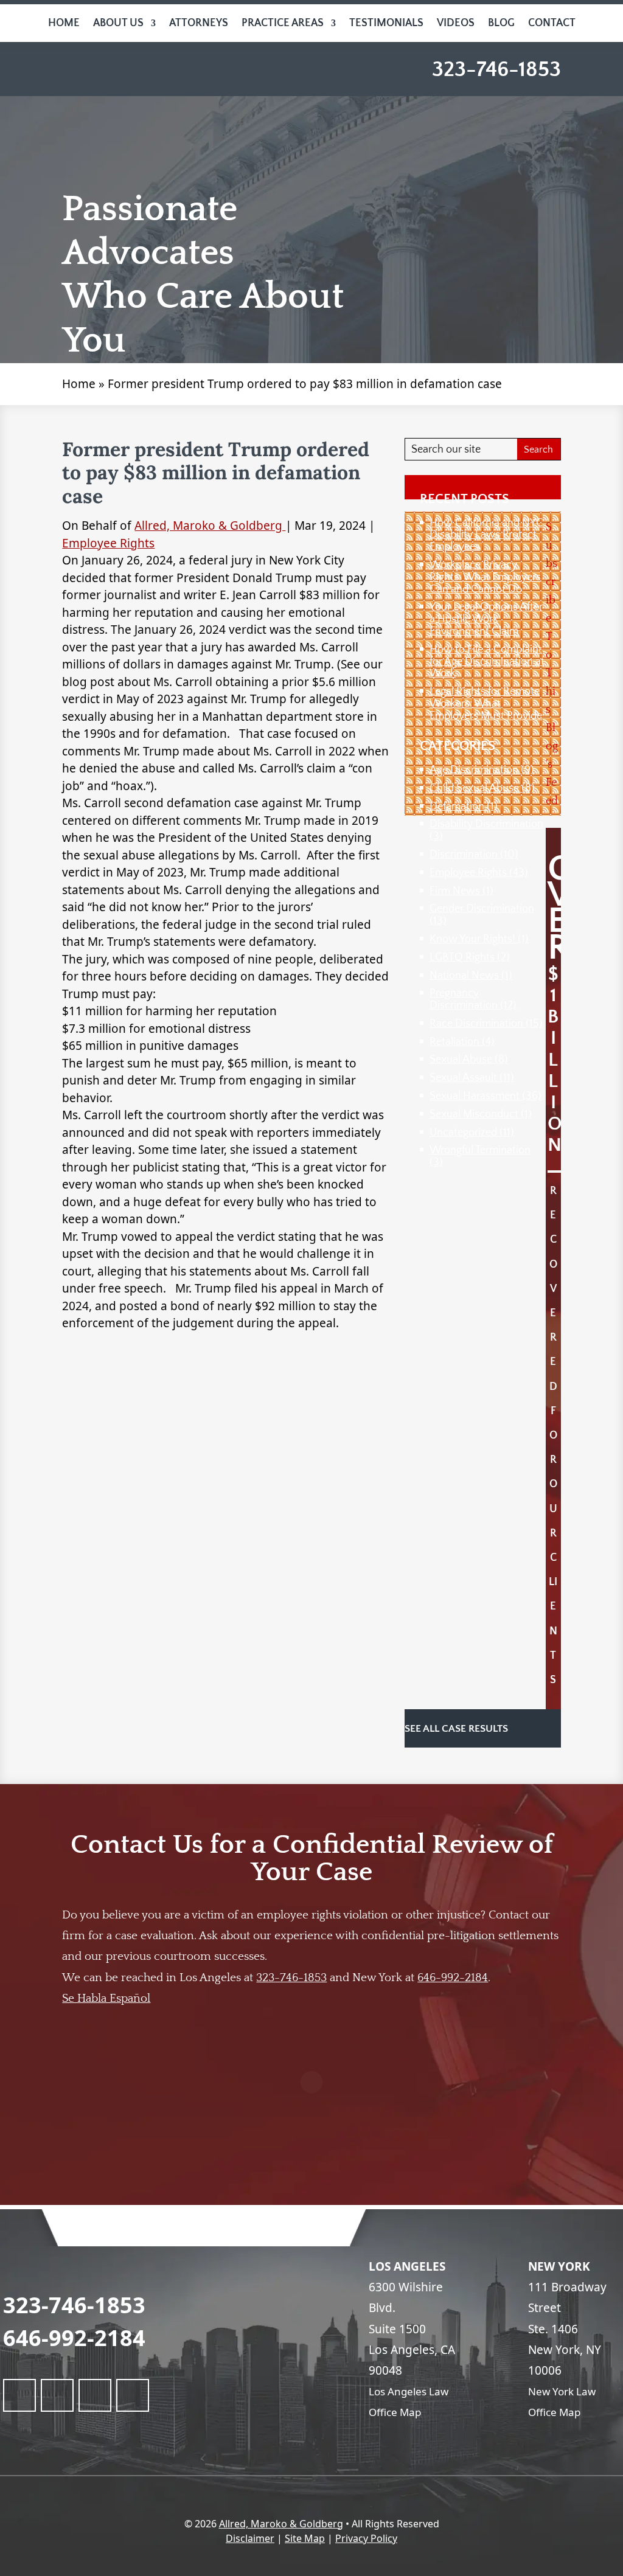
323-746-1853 (496, 69)
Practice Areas (283, 23)
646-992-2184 (453, 1978)
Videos (456, 23)
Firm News (455, 891)
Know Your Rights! (472, 939)
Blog (501, 23)
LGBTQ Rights (462, 957)
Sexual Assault (463, 1078)
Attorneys (199, 23)
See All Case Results (458, 1729)
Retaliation (454, 1042)
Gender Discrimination (482, 909)
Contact (552, 23)
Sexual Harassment (475, 1096)
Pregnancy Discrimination (464, 999)
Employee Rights (108, 543)
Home (64, 23)
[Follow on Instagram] (133, 2395)
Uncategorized (463, 1133)
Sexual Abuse (461, 1060)
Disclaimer (250, 2538)
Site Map (305, 2538)
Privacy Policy (366, 2538)
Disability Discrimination (486, 824)
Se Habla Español (106, 1998)
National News (464, 976)
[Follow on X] (95, 2395)
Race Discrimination (476, 1024)
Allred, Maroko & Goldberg (210, 526)
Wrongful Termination (480, 1150)
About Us (118, 23)
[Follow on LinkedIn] (57, 2395)
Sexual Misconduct (474, 1114)
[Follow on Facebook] (19, 2395)
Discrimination (464, 855)
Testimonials (386, 23)
